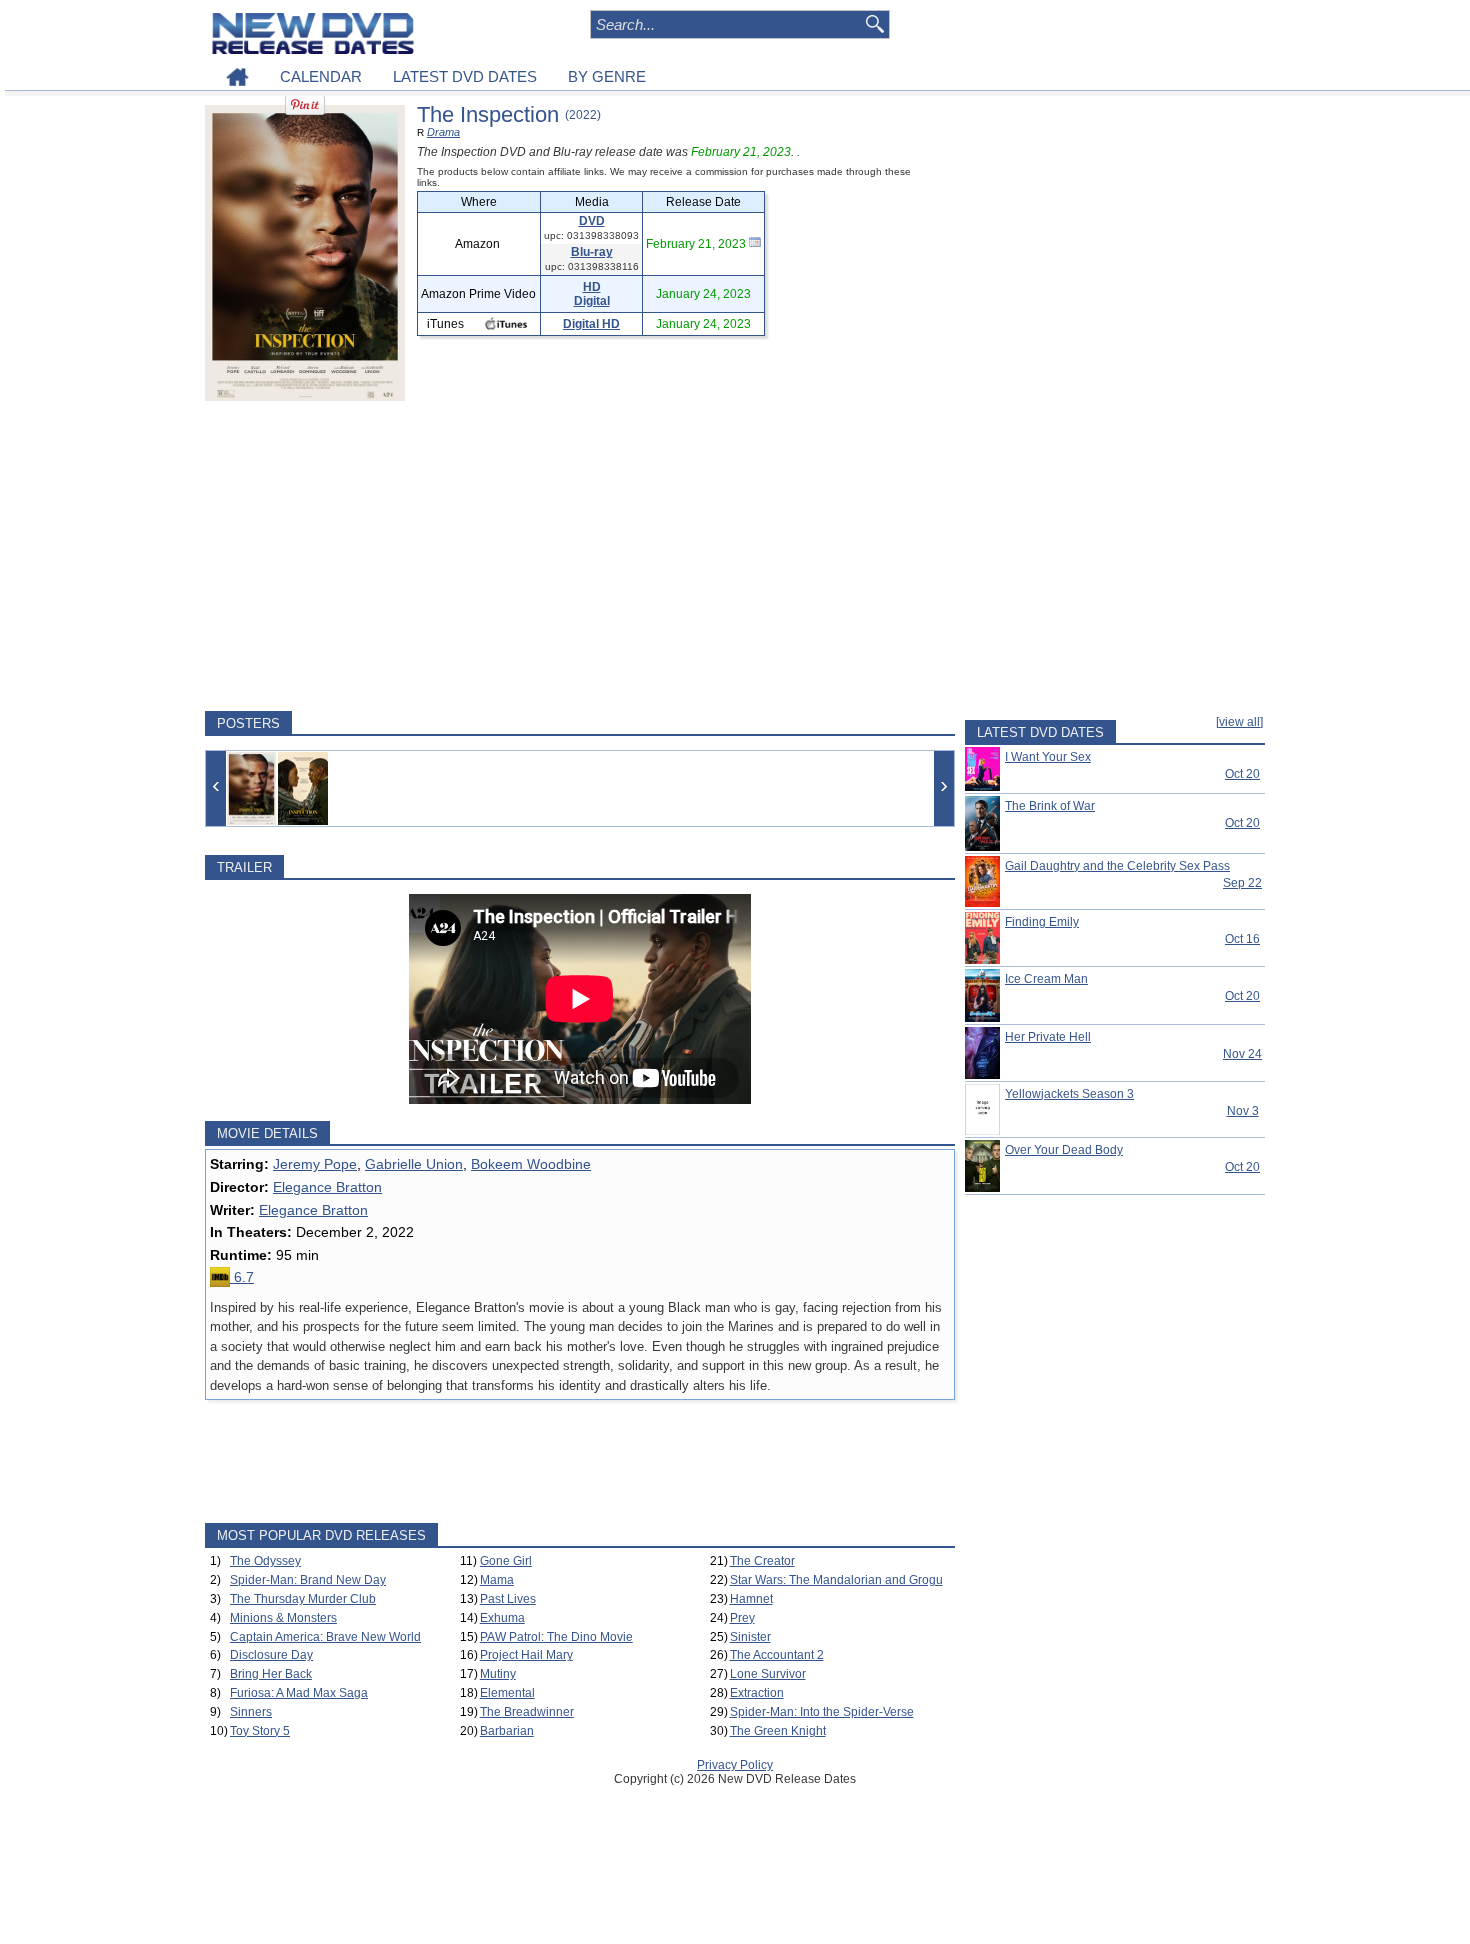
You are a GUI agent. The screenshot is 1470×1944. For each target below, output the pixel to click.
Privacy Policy (735, 1765)
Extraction (757, 1693)
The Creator (762, 1561)
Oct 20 (1242, 774)
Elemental (507, 1693)
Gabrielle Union (414, 1164)
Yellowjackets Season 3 (1069, 1094)
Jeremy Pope (315, 1164)
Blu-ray (592, 252)
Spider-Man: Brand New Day (308, 1580)
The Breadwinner (527, 1712)
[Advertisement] (580, 556)
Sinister (750, 1637)
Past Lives (508, 1599)
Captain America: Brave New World (325, 1637)
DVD (592, 221)
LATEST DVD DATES (465, 76)
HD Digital (592, 294)
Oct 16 (1242, 939)
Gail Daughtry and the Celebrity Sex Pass (1117, 866)
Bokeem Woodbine (531, 1164)
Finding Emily (1042, 922)
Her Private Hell (1048, 1037)
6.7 (242, 1277)
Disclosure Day (271, 1655)
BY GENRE (607, 76)
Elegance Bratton (327, 1187)
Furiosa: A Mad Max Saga (299, 1693)
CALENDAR (321, 76)
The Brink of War (1050, 806)
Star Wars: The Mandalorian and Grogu (836, 1580)
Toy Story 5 (260, 1731)
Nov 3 (1243, 1111)
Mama (497, 1580)
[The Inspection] (251, 788)
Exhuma (502, 1618)
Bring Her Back (271, 1674)
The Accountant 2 (777, 1655)
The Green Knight (778, 1731)
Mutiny (498, 1674)
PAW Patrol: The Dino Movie (556, 1637)
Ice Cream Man (1046, 979)
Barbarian (507, 1731)
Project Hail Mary (526, 1655)
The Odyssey (265, 1561)
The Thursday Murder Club (303, 1599)
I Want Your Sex (1048, 757)
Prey (742, 1618)
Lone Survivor (768, 1674)
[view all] (1239, 722)
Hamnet (751, 1599)
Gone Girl (506, 1561)
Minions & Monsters (283, 1618)
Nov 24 (1242, 1054)
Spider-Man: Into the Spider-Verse (822, 1712)
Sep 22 (1242, 883)
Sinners (251, 1712)
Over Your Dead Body (1064, 1150)
